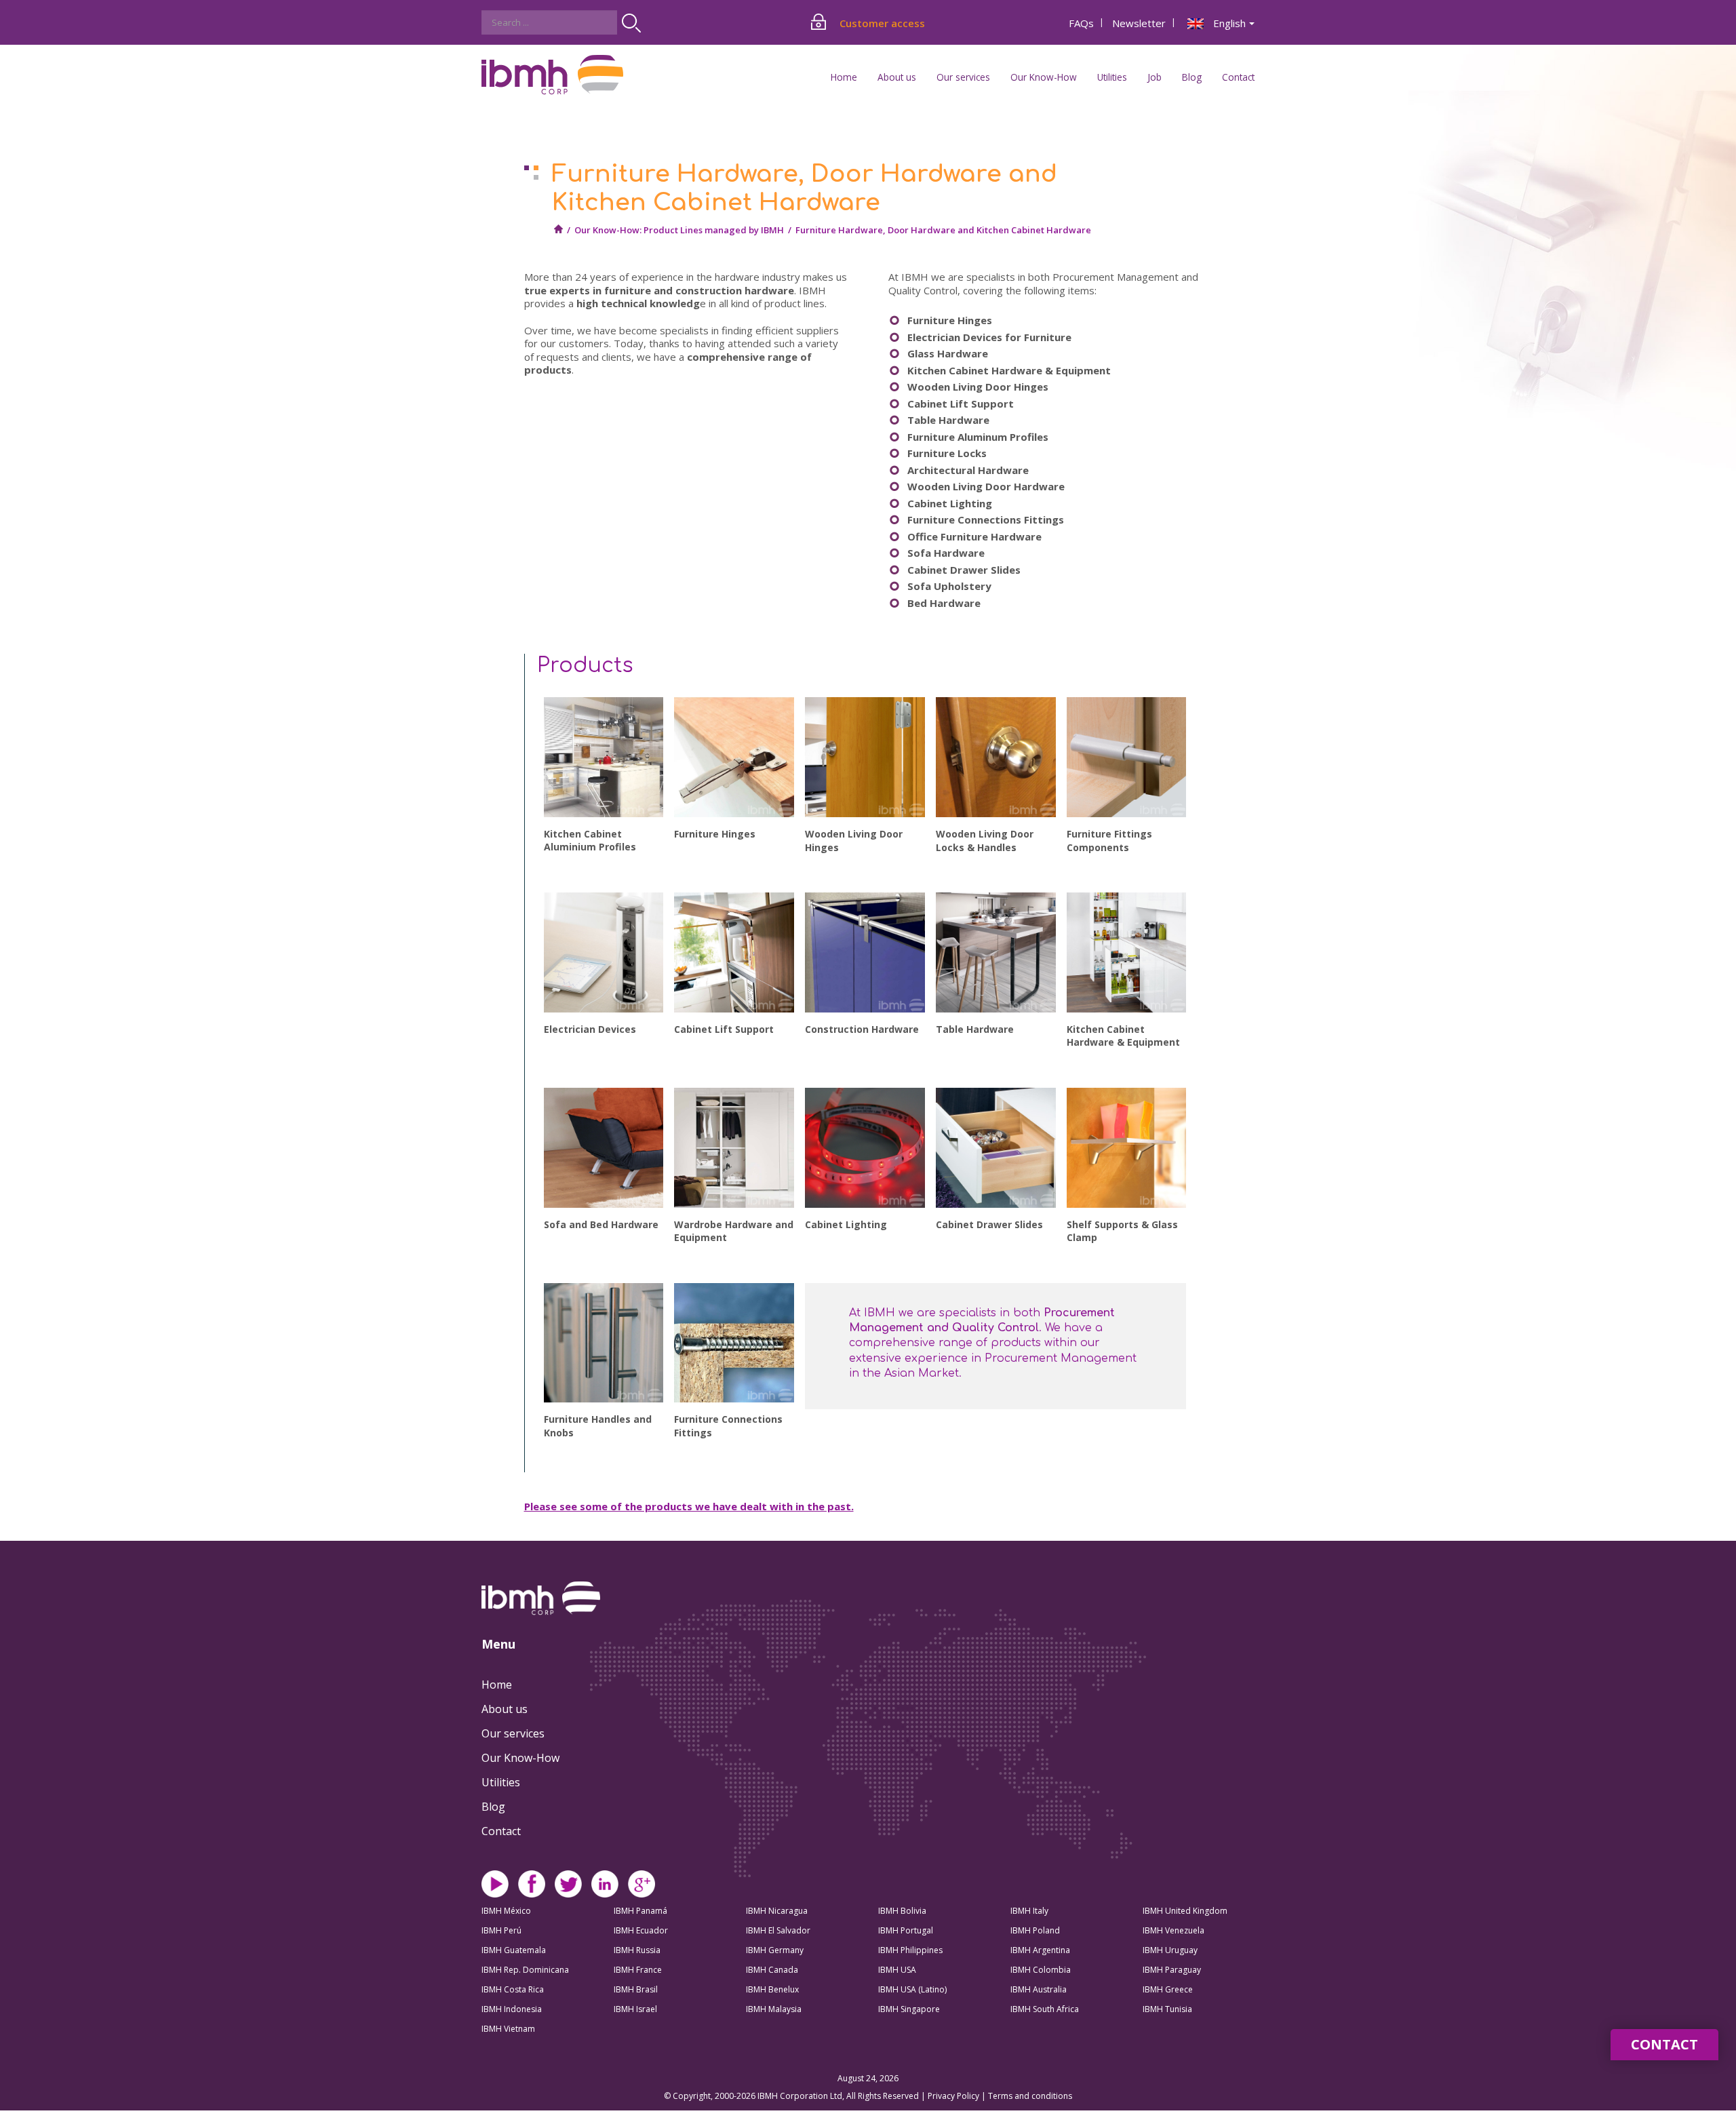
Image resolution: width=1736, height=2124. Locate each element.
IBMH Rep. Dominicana (525, 1970)
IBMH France (638, 1970)
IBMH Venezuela (1173, 1930)
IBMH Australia (1039, 1989)
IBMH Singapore (909, 2009)
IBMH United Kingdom (1185, 1911)
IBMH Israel (635, 2009)
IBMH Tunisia (1167, 2009)
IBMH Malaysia (774, 2009)
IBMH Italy (1029, 1911)
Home (844, 77)
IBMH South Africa (1045, 2009)
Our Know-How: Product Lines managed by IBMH (679, 230)
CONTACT (1664, 2044)
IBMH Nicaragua (777, 1911)
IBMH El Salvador (778, 1930)
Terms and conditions (1030, 2096)
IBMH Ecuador (641, 1930)
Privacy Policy (954, 2096)
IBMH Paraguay (1172, 1970)
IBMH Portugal (906, 1930)
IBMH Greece (1168, 1989)
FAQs (1081, 23)
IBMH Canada (772, 1970)
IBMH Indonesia (512, 2009)
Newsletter (1139, 23)
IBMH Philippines (910, 1950)
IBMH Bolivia (902, 1911)
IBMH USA (897, 1970)
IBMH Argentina (1040, 1950)
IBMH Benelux (772, 1989)
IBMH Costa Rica (513, 1989)
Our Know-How (520, 1758)
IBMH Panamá (640, 1911)
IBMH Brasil (636, 1989)
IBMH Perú (501, 1930)
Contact (1238, 77)
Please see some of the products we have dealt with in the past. (689, 1506)
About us (505, 1709)
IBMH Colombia (1041, 1970)
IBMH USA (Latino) (912, 1989)
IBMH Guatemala (514, 1950)
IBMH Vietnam (508, 2029)
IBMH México (506, 1911)
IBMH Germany (775, 1950)
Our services (513, 1733)
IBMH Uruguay (1170, 1950)
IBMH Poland (1035, 1930)
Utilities (501, 1782)
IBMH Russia (637, 1950)
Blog (1192, 77)
